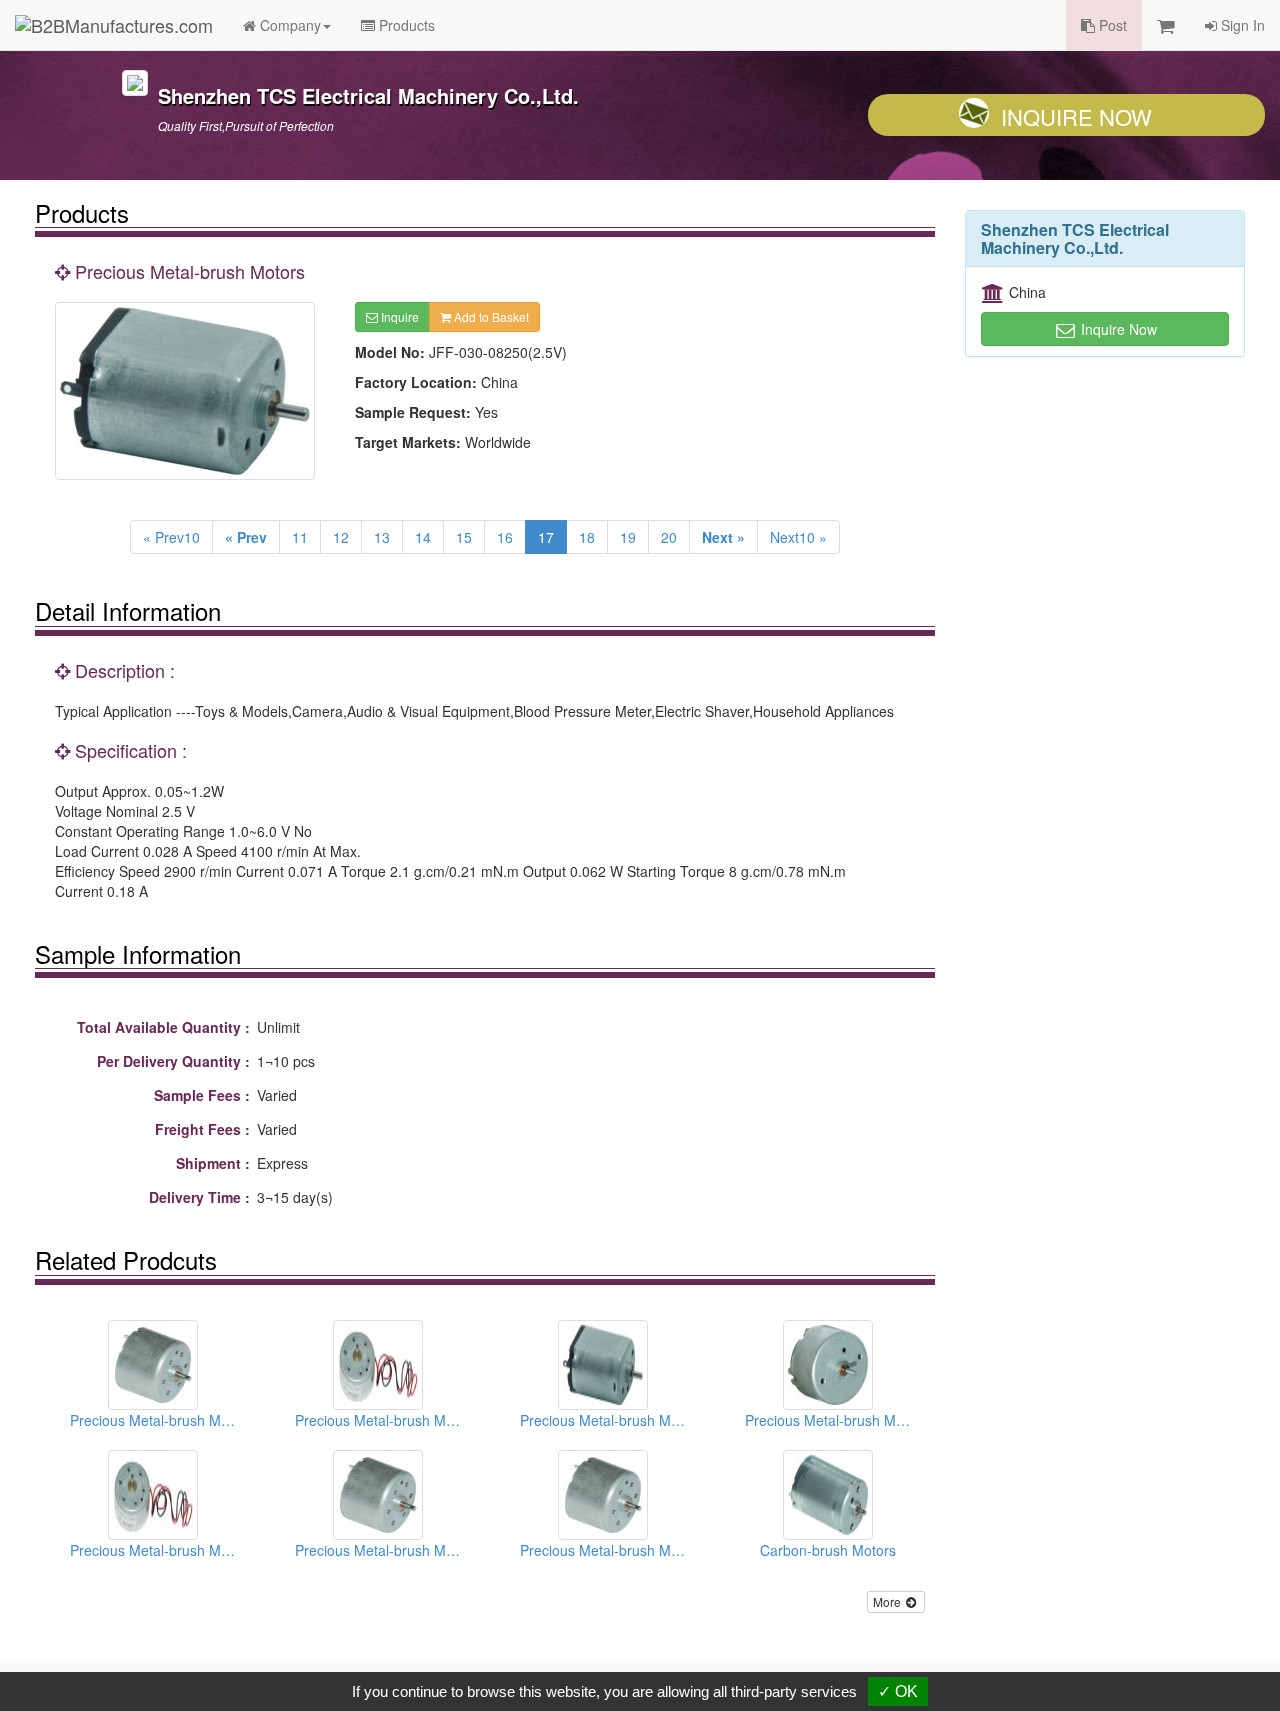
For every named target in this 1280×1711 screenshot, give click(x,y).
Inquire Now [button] (1117, 329)
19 (628, 537)
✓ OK (898, 1691)
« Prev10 (171, 537)
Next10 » (798, 537)
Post (1111, 25)
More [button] (888, 1601)
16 (505, 537)
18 (587, 537)
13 (382, 537)
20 (669, 537)
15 (464, 537)
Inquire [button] (398, 316)
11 (300, 537)
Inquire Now (1076, 116)
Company (288, 25)
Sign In (1241, 25)
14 (423, 537)
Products (405, 25)
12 (341, 537)
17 (546, 537)
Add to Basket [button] (490, 316)
